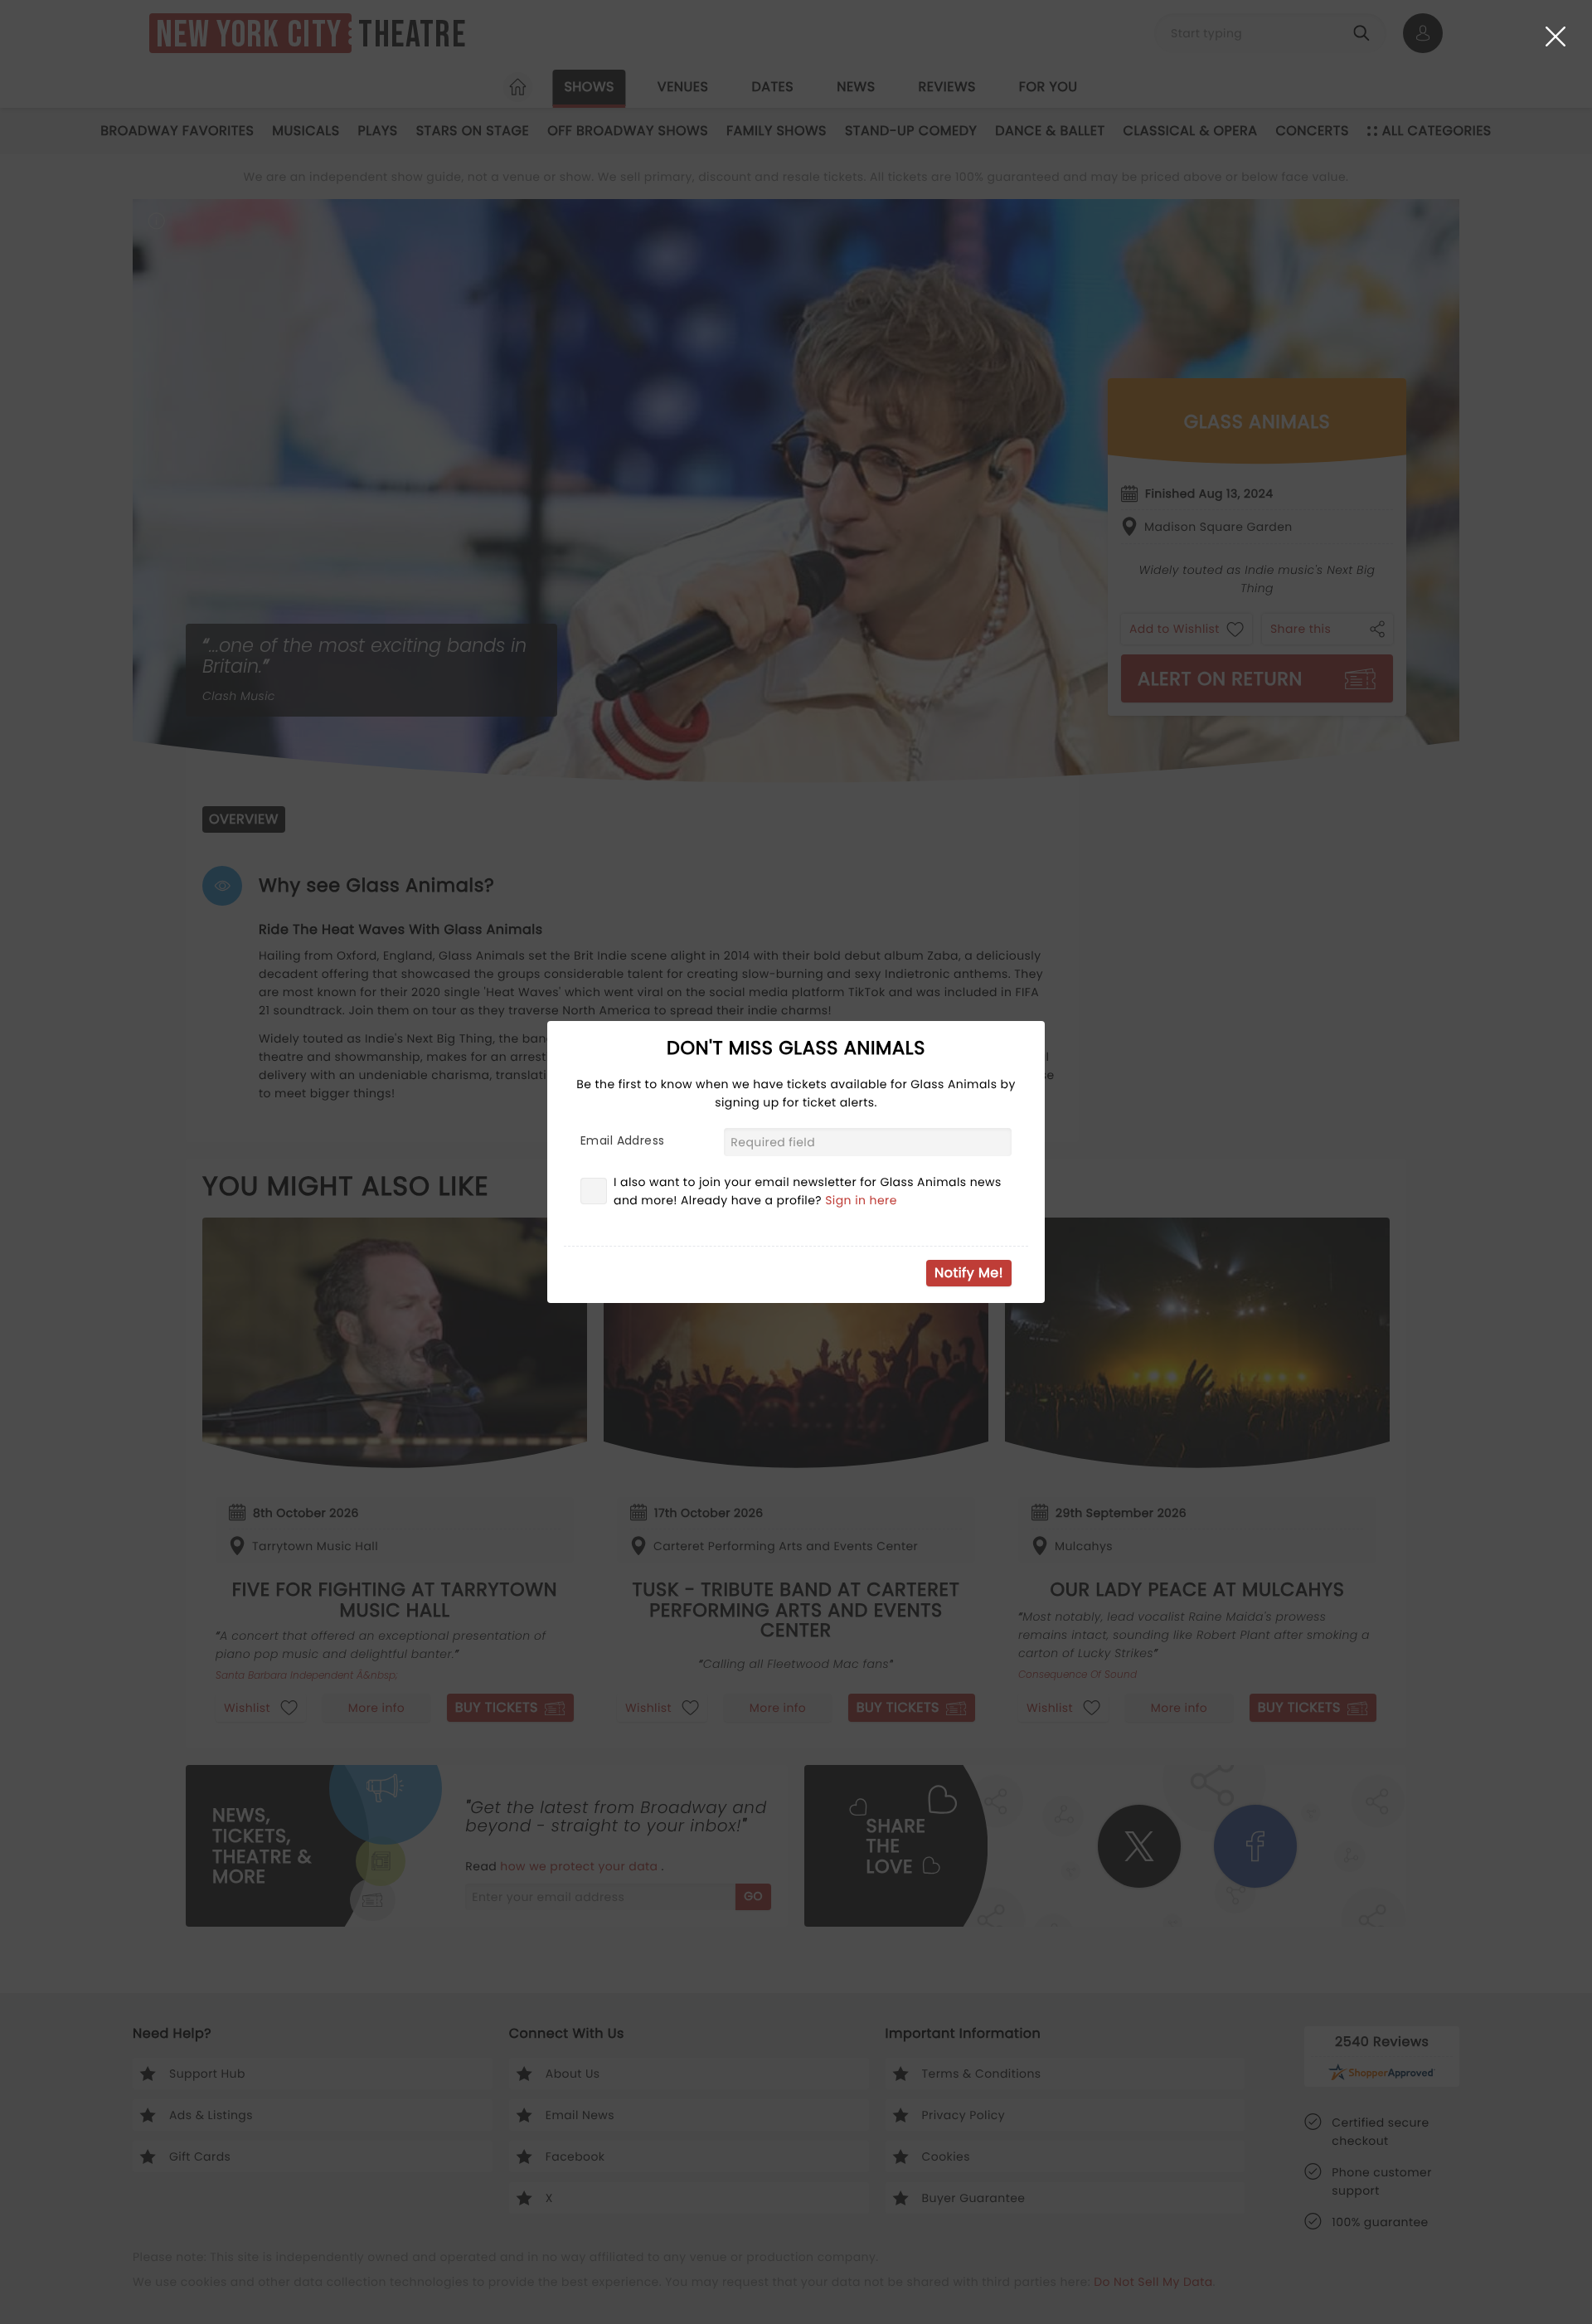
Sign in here (861, 1200)
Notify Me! (969, 1273)
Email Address (622, 1140)
